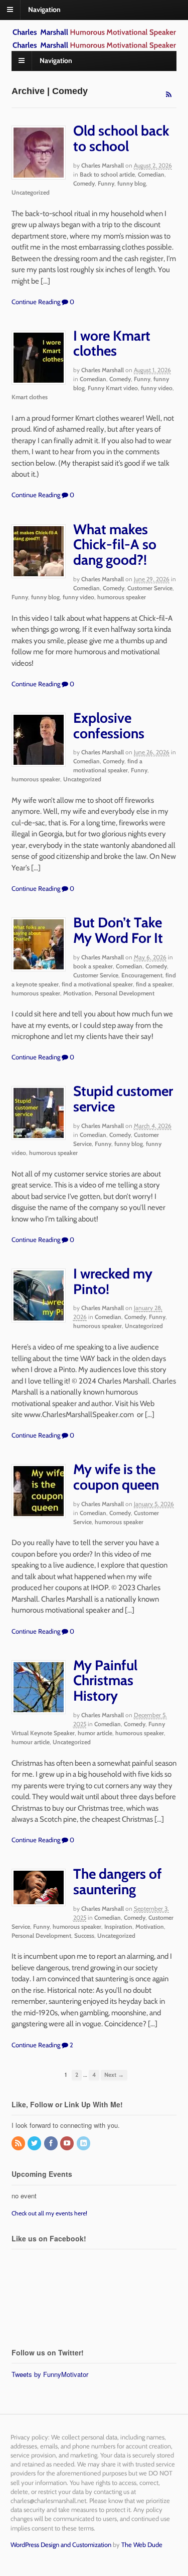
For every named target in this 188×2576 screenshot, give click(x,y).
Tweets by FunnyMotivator (50, 2374)
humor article (95, 1733)
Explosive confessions (109, 726)
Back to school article (107, 174)
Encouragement (142, 975)
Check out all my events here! (49, 2213)
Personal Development (125, 993)
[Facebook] (52, 2144)
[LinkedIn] (84, 2144)
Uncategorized (31, 192)
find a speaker (154, 984)
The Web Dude (142, 2544)
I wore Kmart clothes (112, 343)
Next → (114, 2075)
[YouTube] (68, 2144)
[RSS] (19, 2144)
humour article (31, 1742)
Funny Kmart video (113, 388)
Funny (106, 183)
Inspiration (118, 1926)
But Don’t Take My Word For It (118, 930)
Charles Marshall (103, 165)
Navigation (44, 10)
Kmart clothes (30, 397)
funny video (157, 388)
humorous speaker (122, 597)
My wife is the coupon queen (116, 1477)
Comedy (84, 183)
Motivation (77, 993)
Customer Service (150, 588)
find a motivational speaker (97, 984)
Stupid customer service (123, 1099)
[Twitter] (35, 2144)
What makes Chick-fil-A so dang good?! (115, 545)
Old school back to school (121, 138)
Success (84, 1936)
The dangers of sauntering (118, 1881)
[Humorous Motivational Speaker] (94, 33)
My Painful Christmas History (105, 1681)
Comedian (151, 174)
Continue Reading (36, 302)
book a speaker (93, 966)
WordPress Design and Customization (61, 2544)
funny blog (132, 183)
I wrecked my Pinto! (113, 1281)
